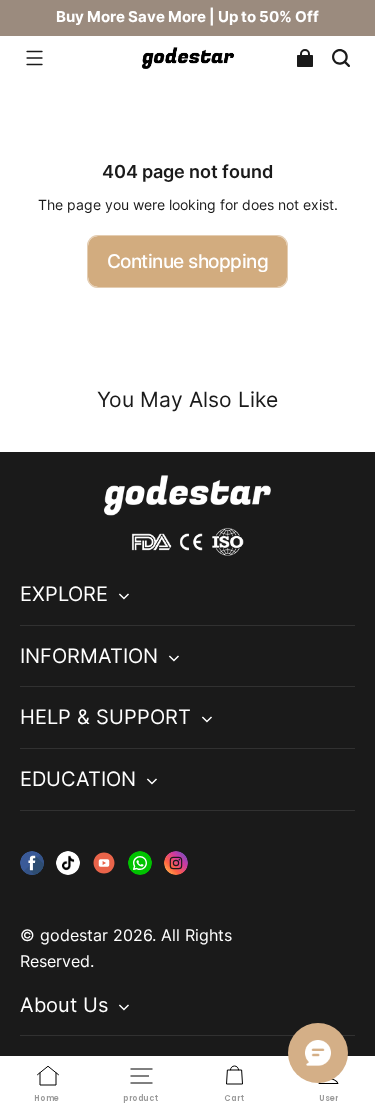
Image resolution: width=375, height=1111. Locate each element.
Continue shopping (188, 261)
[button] (34, 58)
